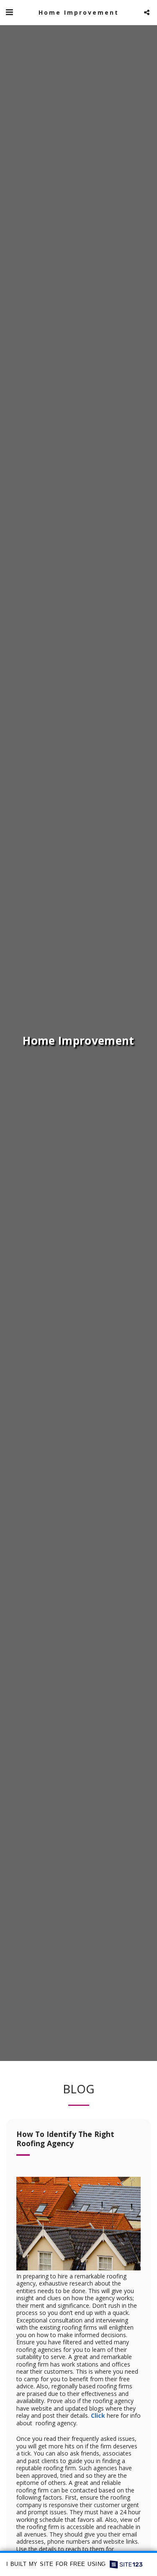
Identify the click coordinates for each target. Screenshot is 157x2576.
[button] (9, 12)
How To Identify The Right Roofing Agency (65, 2139)
